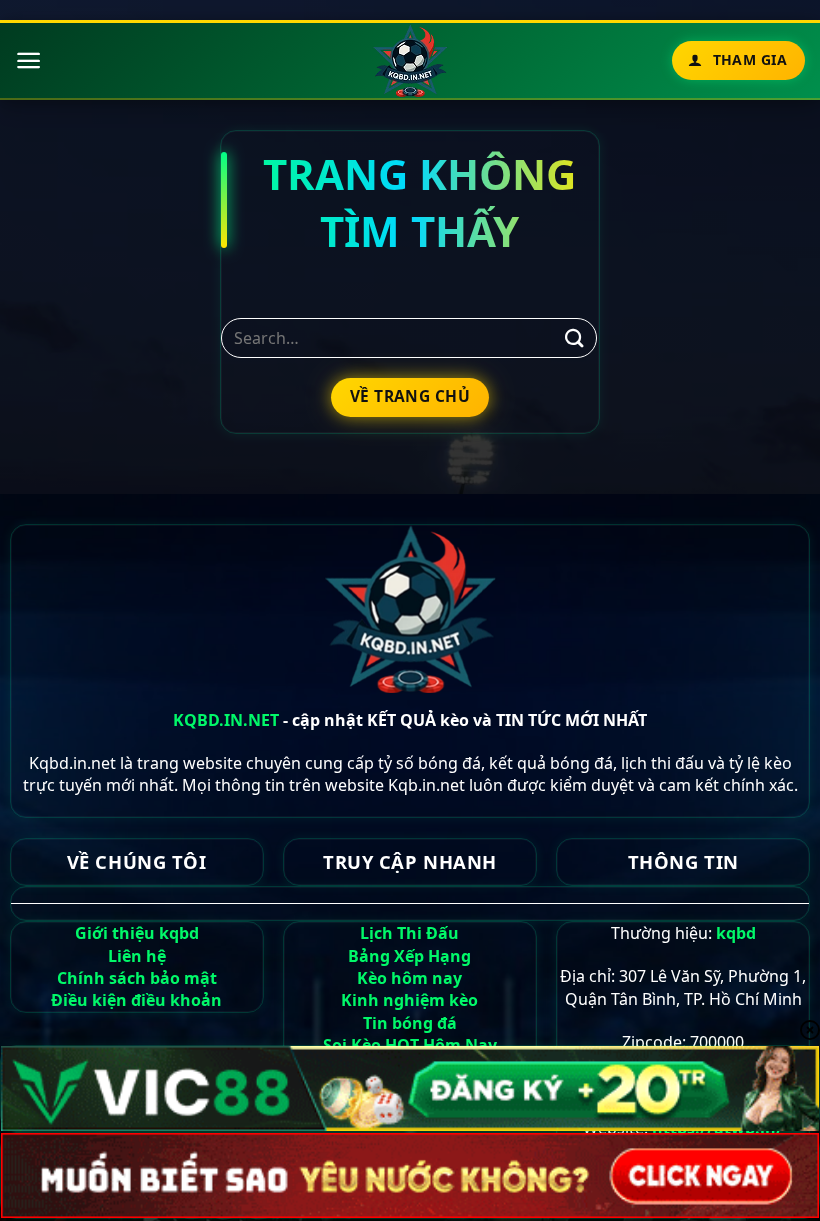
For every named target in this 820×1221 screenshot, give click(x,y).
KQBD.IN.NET (226, 720)
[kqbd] (410, 60)
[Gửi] (575, 338)
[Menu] (28, 60)
